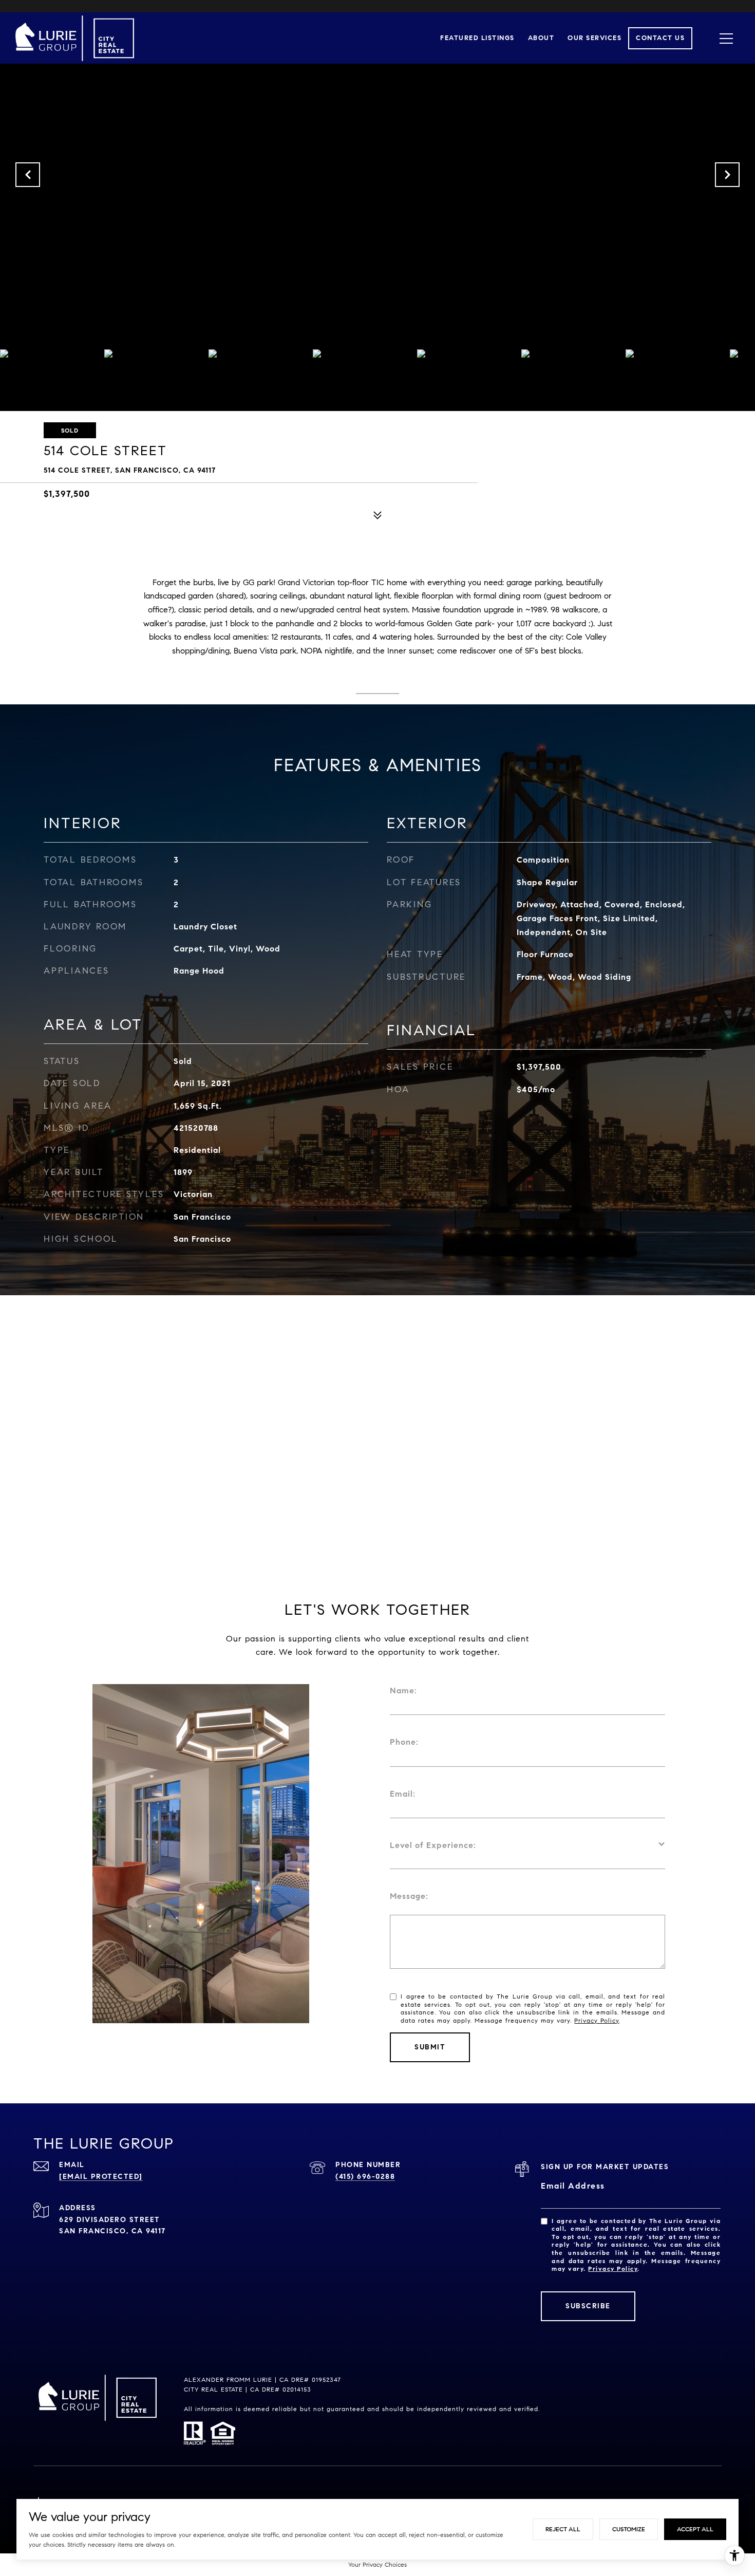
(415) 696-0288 (365, 2177)
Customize (629, 2529)
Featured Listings (477, 38)
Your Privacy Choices (377, 2564)
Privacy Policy (597, 2020)
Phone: (404, 1742)
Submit (430, 2047)
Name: (403, 1691)
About (541, 38)
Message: (409, 1896)
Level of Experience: (433, 1845)
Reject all (563, 2529)
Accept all (695, 2529)
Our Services (594, 38)
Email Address (573, 2186)
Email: (403, 1794)
